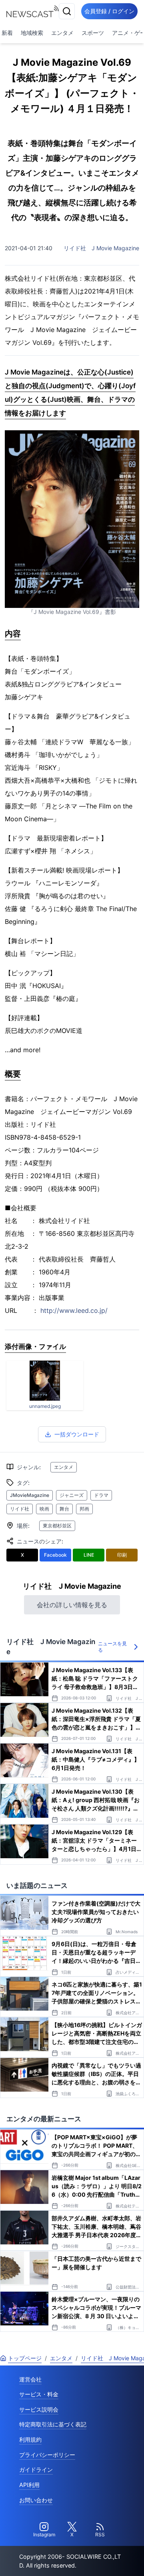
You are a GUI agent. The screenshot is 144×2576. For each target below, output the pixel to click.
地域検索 (32, 33)
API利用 (29, 2485)
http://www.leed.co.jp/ (74, 1310)
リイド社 (20, 1509)
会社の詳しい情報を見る (72, 1605)
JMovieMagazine (30, 1495)
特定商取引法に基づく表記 (53, 2424)
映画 (44, 1509)
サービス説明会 (39, 2409)
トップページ (25, 2358)
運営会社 (30, 2379)
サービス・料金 (39, 2394)
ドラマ (101, 1495)
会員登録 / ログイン (109, 11)
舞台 (64, 1509)
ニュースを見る (112, 1647)
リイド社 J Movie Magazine (101, 248)
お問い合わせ (36, 2500)
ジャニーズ (72, 1495)
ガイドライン (36, 2470)
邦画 (84, 1509)
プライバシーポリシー (47, 2455)
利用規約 (30, 2439)
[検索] (67, 11)
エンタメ (62, 33)
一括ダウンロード (77, 1434)
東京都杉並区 (57, 1526)
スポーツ (93, 33)
